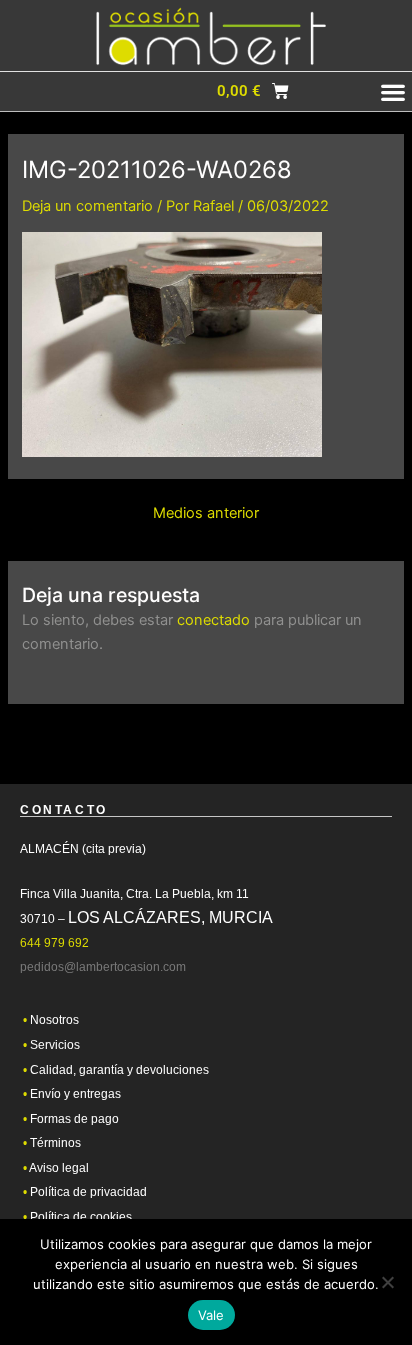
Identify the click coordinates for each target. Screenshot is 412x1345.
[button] (322, 92)
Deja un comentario (87, 206)
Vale (211, 1315)
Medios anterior (206, 513)
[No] (387, 1282)
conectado (213, 620)
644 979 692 (54, 943)
